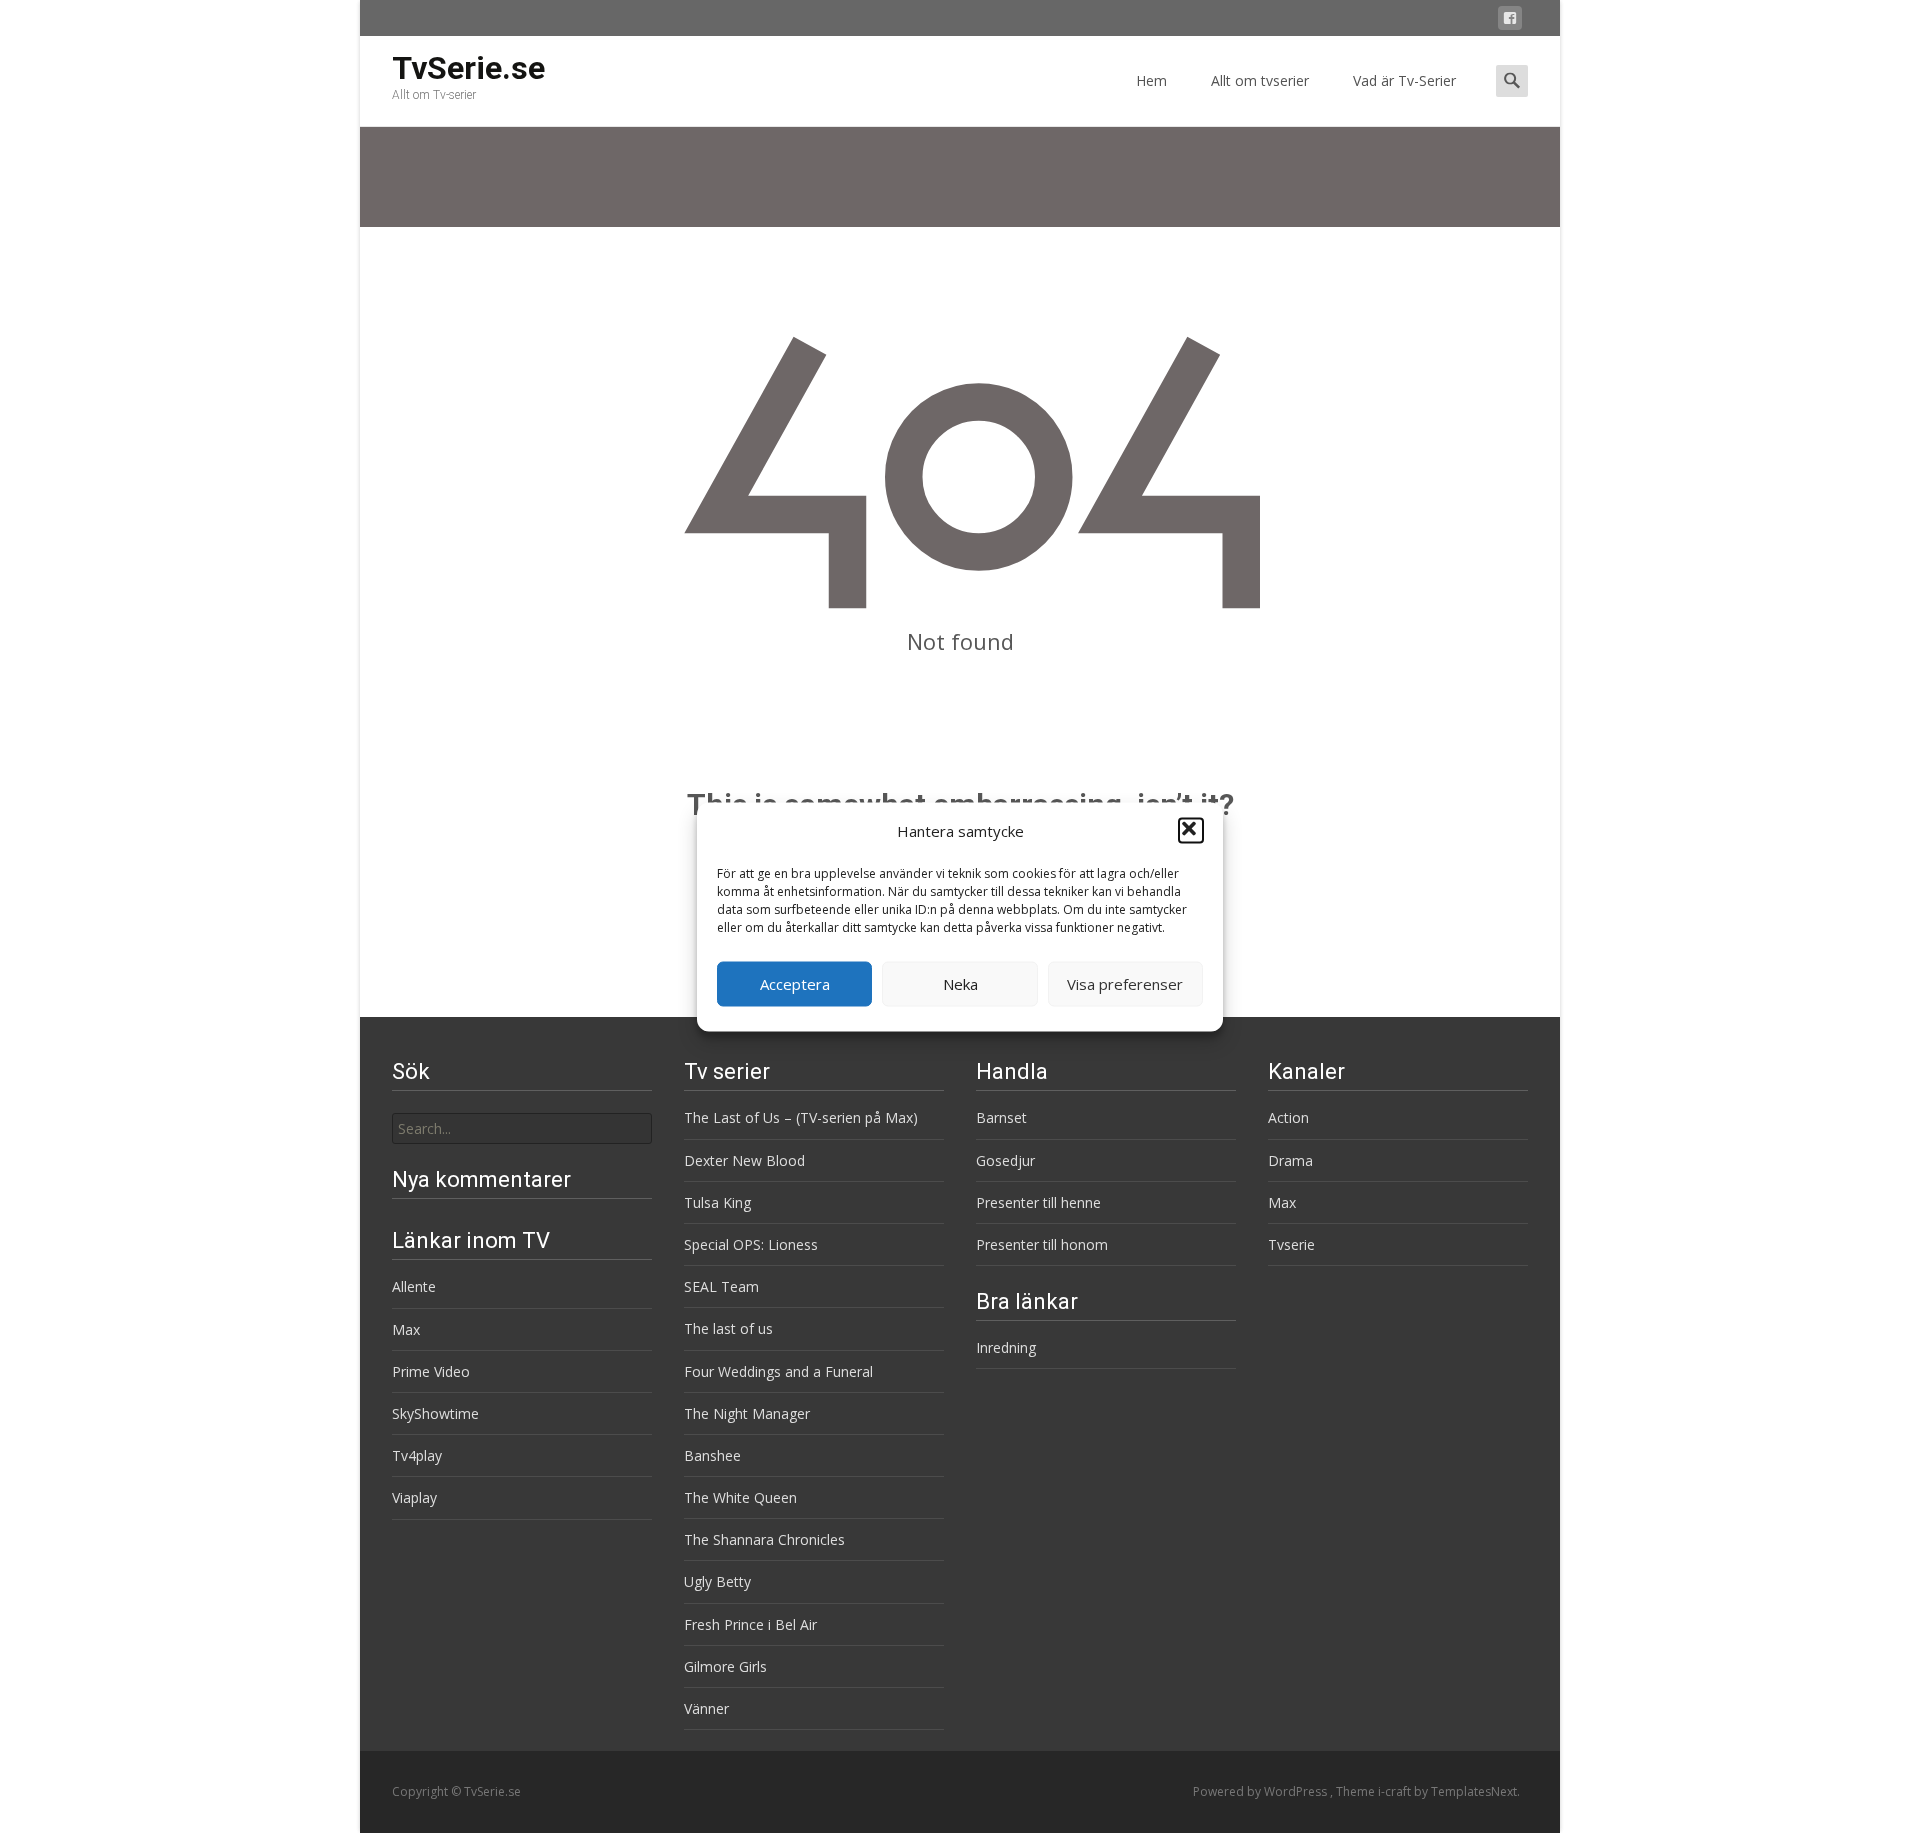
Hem (1151, 80)
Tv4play (417, 1455)
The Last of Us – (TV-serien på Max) (801, 1117)
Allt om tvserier (1260, 80)
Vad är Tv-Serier (1404, 80)
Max (1282, 1202)
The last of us (728, 1328)
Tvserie (1291, 1244)
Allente (414, 1286)
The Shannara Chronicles (764, 1539)
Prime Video (431, 1371)
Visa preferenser (1125, 984)
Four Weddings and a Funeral (778, 1371)
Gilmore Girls (725, 1666)
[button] (1191, 831)
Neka (960, 984)
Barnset (1001, 1117)
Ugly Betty (717, 1581)
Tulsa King (717, 1202)
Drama (1290, 1160)
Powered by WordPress (1261, 1791)
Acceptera (795, 984)
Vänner (706, 1708)
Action (1288, 1117)
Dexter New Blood (744, 1160)
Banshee (712, 1455)
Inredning (1006, 1347)
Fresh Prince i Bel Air (750, 1624)
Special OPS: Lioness (751, 1244)
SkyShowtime (435, 1413)
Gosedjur (1005, 1160)
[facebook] (1510, 21)
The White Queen (740, 1497)
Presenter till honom (1042, 1244)
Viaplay (414, 1497)
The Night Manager (747, 1413)
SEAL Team (721, 1286)
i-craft (1396, 1791)
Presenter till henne (1038, 1202)
